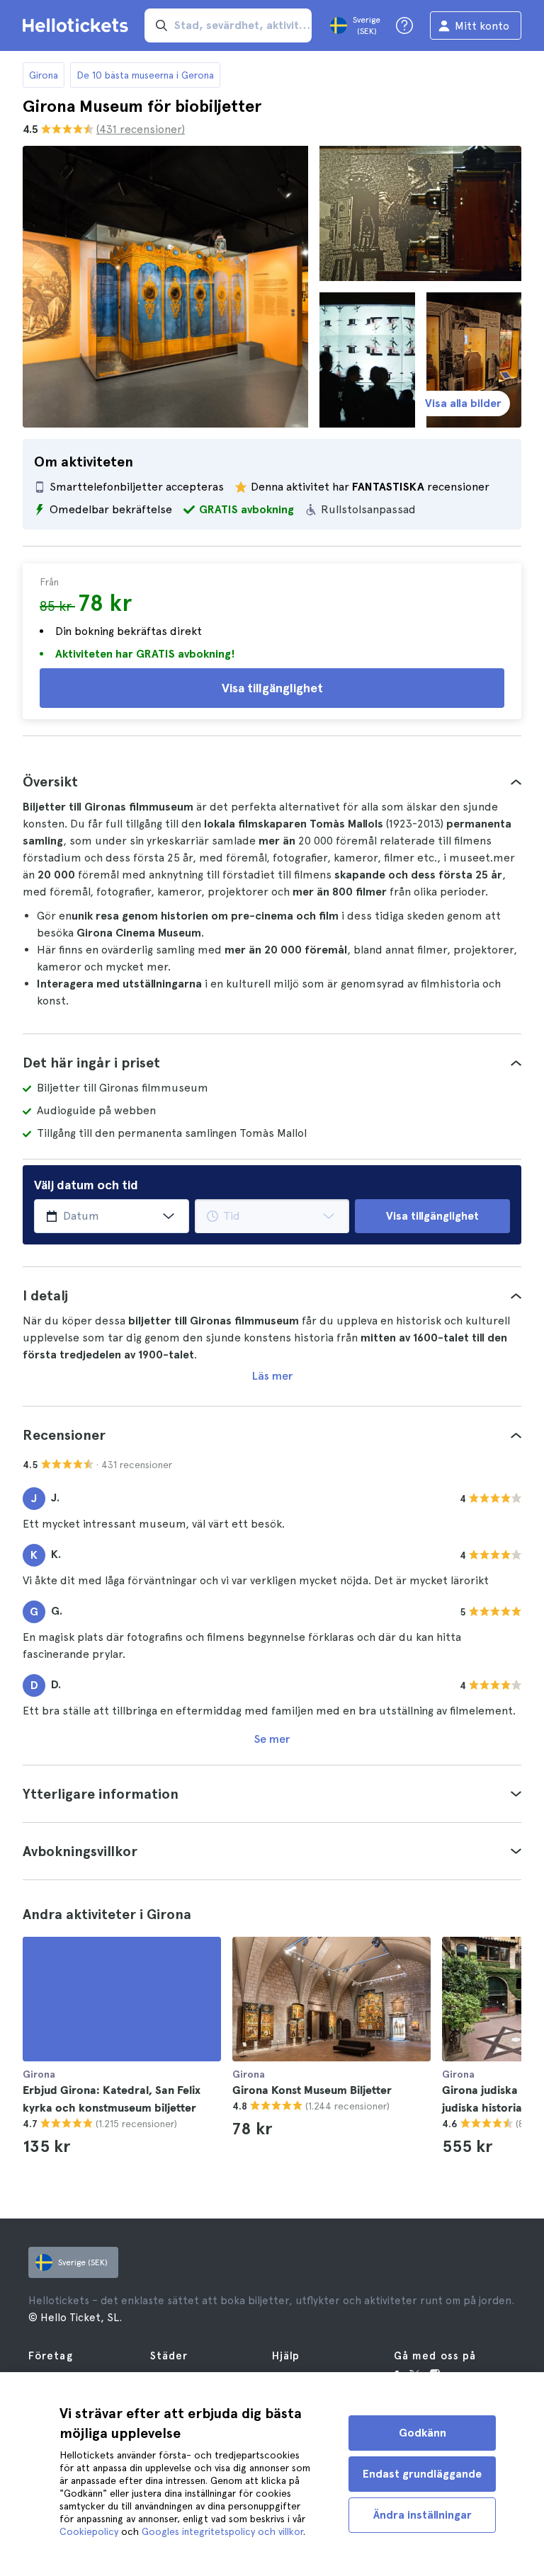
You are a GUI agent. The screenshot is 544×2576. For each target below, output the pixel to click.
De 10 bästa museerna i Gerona (145, 75)
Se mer (272, 1739)
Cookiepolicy (89, 2531)
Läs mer (272, 1376)
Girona (44, 75)
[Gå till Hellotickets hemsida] (78, 25)
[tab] (272, 782)
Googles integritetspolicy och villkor (222, 2531)
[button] (272, 782)
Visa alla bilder (463, 403)
